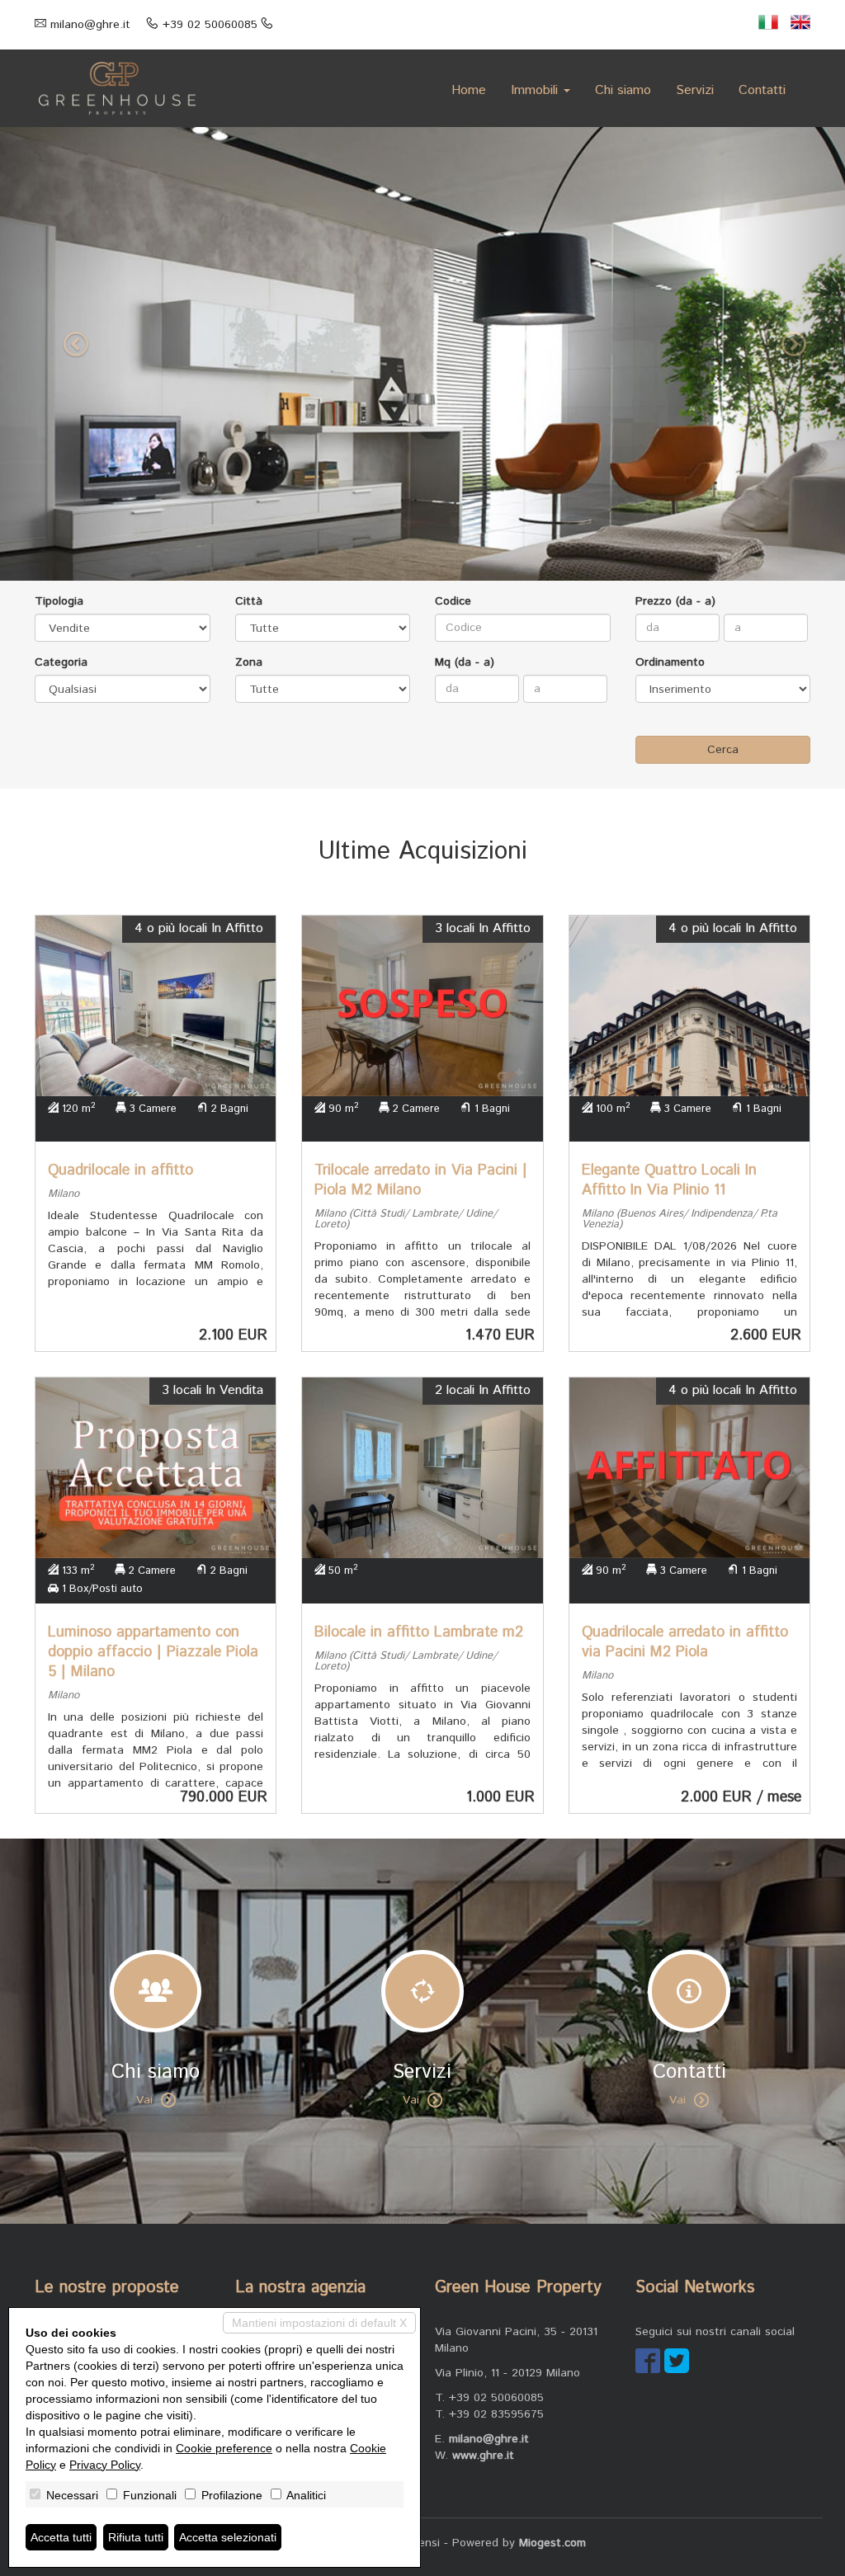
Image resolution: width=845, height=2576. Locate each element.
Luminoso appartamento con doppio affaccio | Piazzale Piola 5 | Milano (153, 1652)
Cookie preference (224, 2448)
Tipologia (59, 601)
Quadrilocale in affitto (120, 1170)
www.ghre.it (483, 2456)
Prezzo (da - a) (675, 601)
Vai (144, 2100)
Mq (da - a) (465, 662)
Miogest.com (552, 2543)
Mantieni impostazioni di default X (319, 2323)
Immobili (536, 90)
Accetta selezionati (228, 2537)
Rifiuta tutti (136, 2537)
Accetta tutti (61, 2537)
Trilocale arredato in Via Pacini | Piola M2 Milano (421, 1180)
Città (249, 601)
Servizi (695, 90)
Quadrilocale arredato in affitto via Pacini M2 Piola (685, 1642)
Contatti (762, 90)
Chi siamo (623, 90)
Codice (453, 601)
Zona (249, 662)
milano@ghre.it (90, 25)
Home (469, 90)
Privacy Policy (105, 2465)
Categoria (61, 662)
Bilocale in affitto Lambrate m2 (419, 1632)
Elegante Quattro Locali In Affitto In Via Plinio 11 (669, 1180)
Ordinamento (670, 662)
